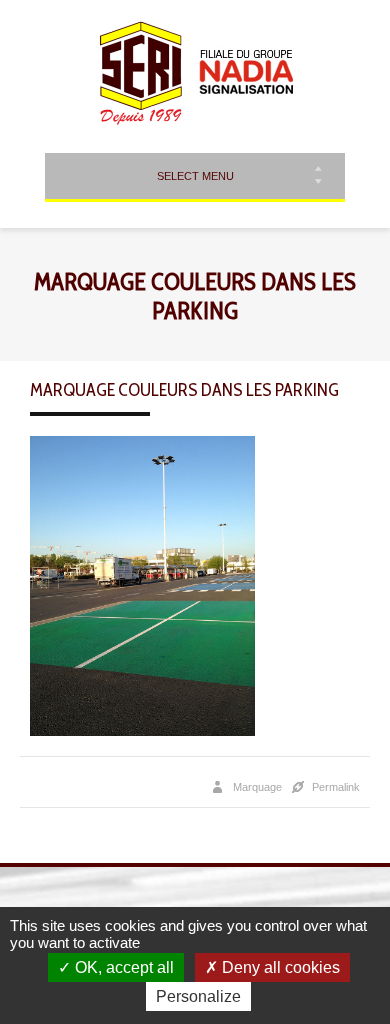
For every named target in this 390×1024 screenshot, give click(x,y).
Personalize (198, 996)
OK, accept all (122, 967)
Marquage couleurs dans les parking (184, 390)
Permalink (336, 787)
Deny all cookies (279, 967)
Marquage (257, 787)
